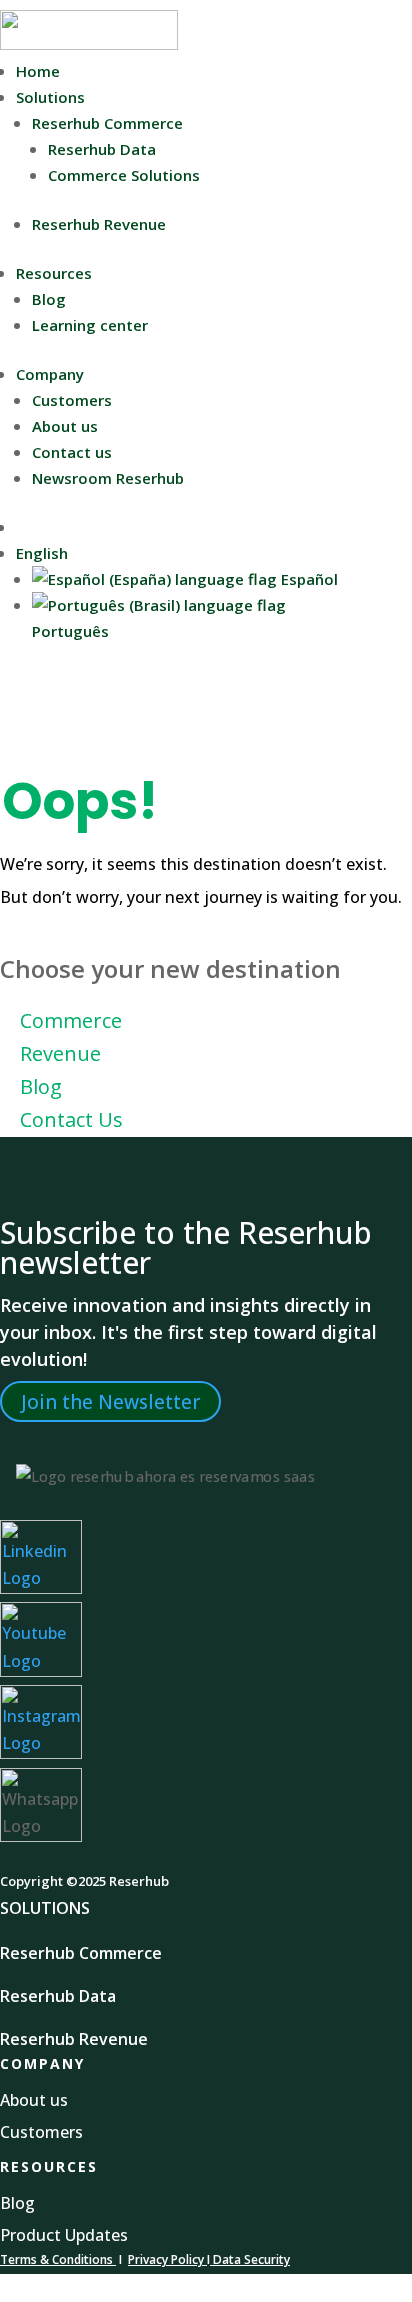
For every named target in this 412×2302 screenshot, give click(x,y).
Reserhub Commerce (107, 123)
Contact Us (71, 1119)
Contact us (72, 452)
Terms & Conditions (56, 2259)
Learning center (90, 325)
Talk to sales (63, 527)
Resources (54, 273)
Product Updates (64, 2235)
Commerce (71, 1020)
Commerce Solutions (124, 175)
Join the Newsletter (110, 1401)
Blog (49, 299)
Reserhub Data (102, 149)
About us (65, 426)
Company (50, 374)
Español (307, 579)
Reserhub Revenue (99, 224)
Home (38, 71)
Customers (72, 400)
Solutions (50, 97)
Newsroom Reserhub (108, 478)
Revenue (60, 1053)
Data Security (250, 2259)
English (42, 553)
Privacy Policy (167, 2259)
